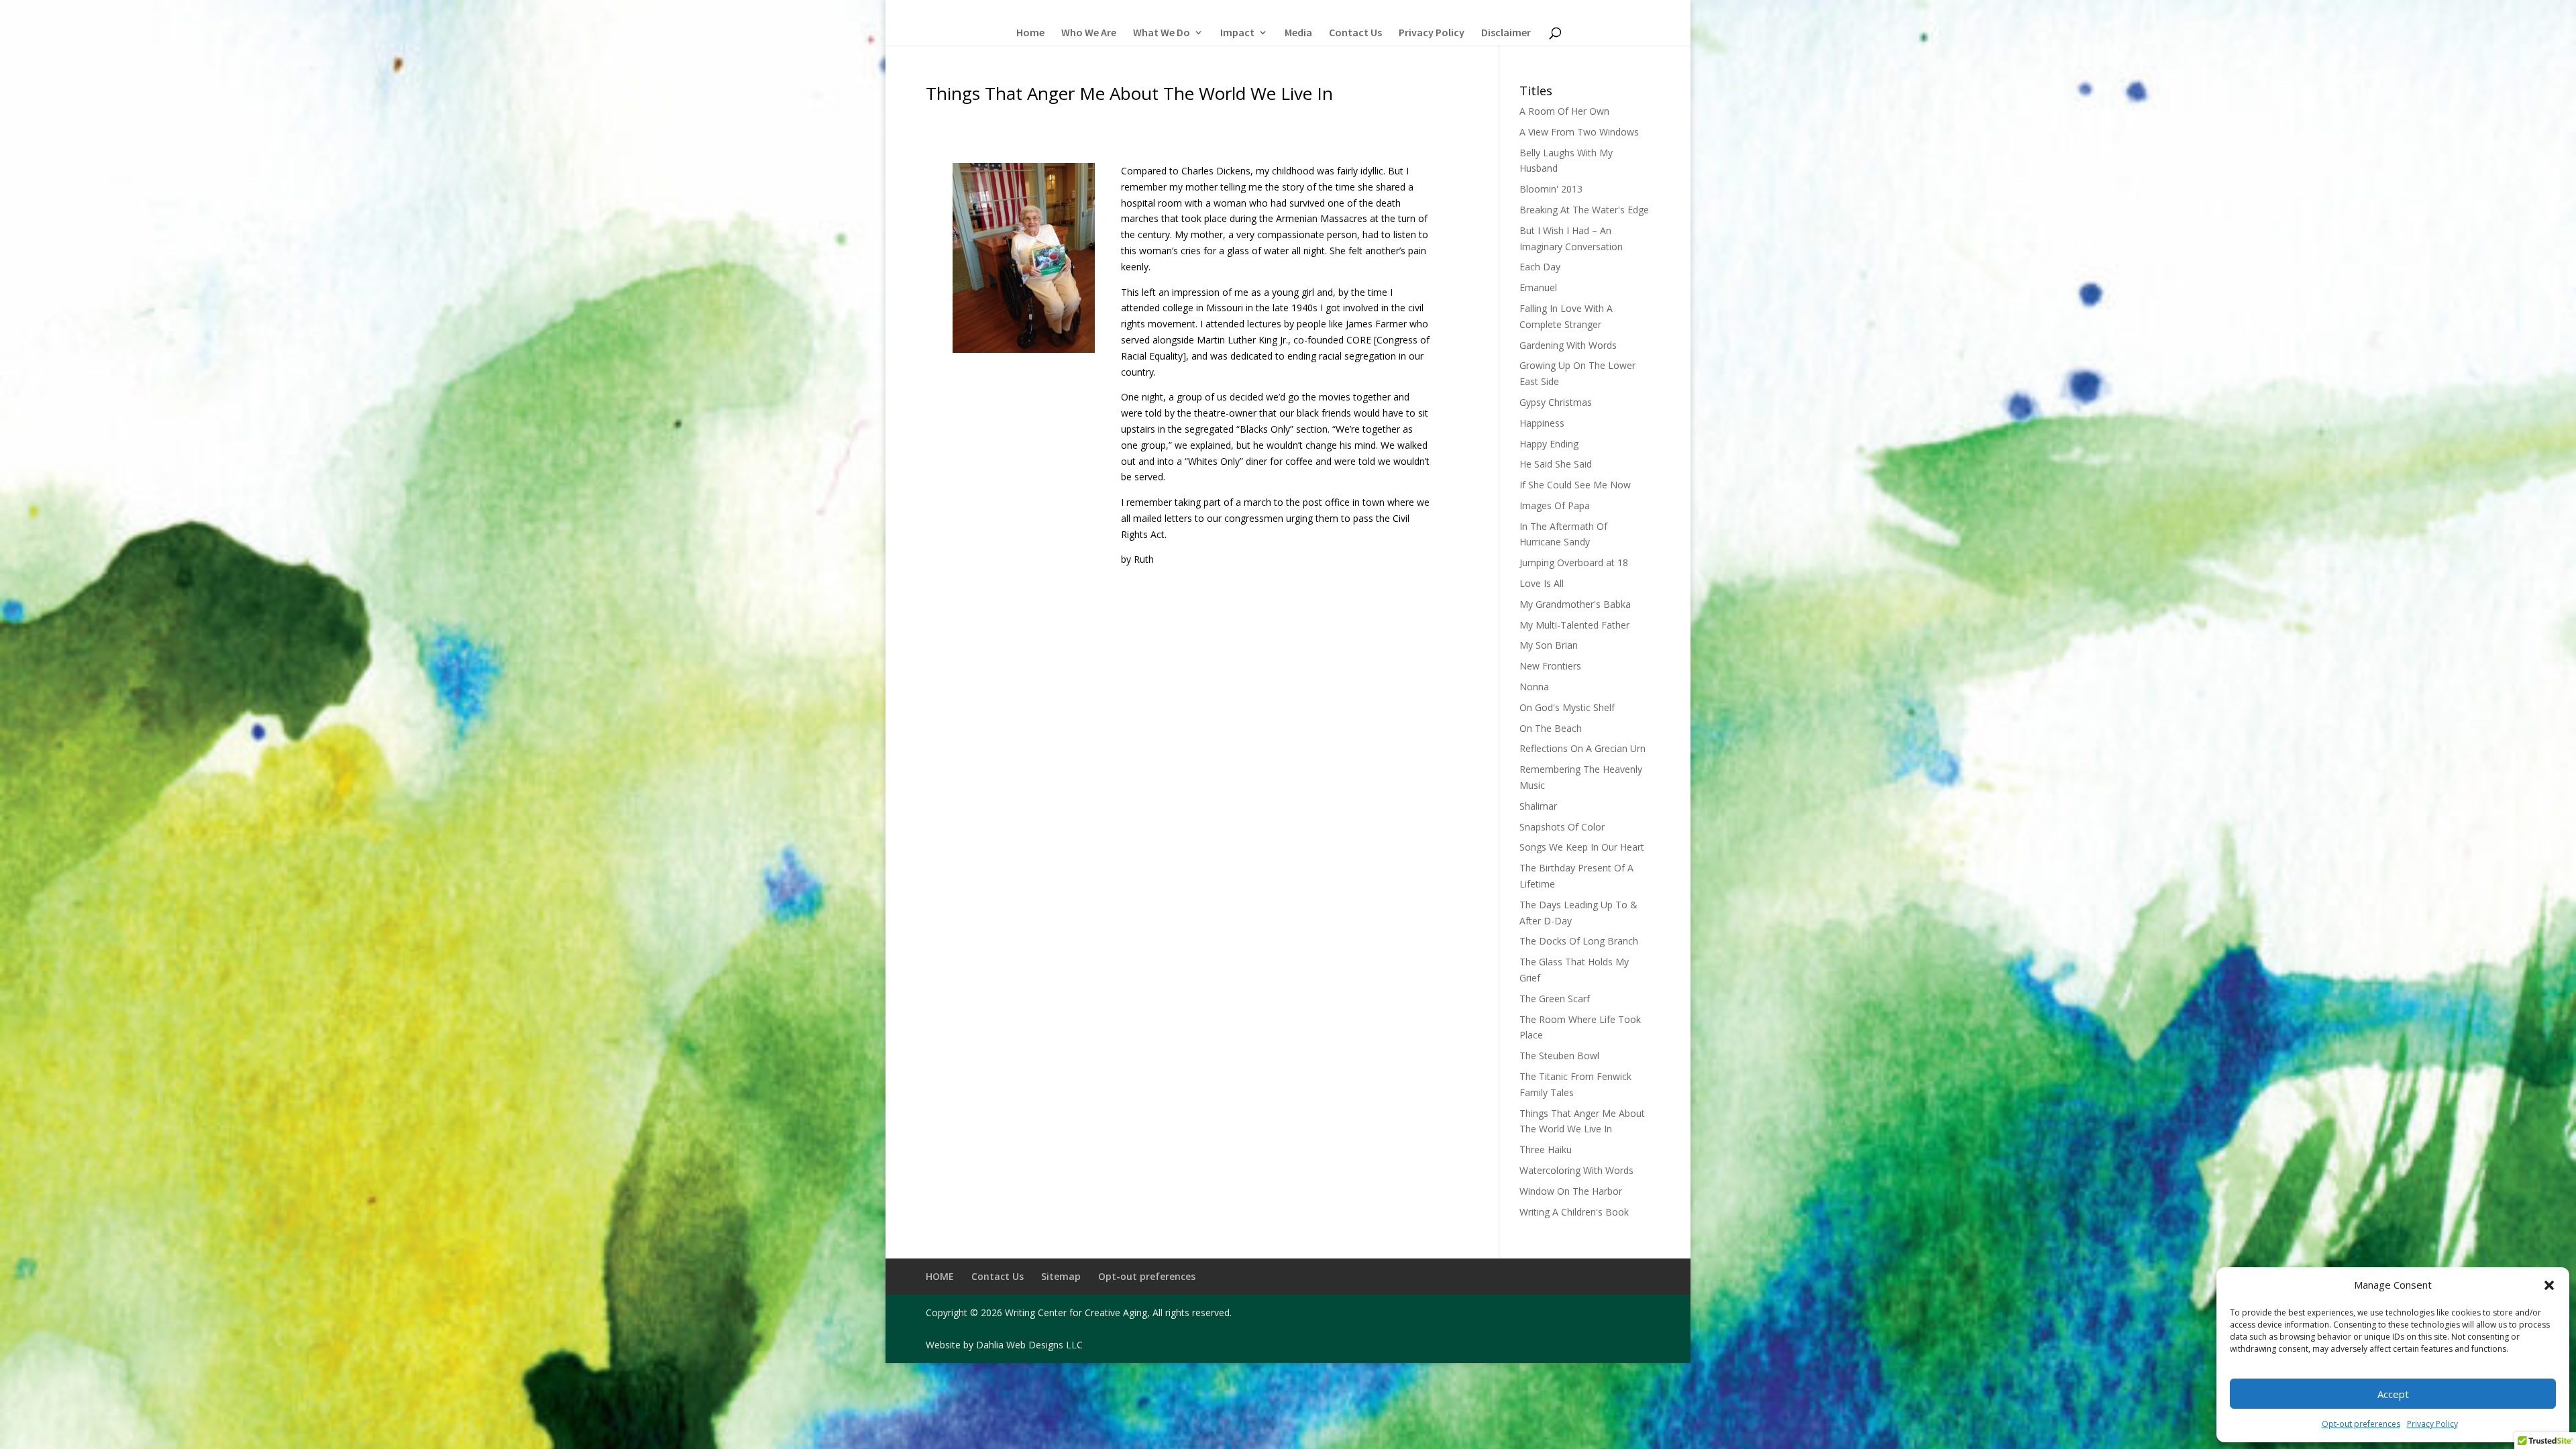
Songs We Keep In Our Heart (1582, 847)
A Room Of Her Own (1564, 111)
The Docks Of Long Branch (1579, 941)
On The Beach (1551, 728)
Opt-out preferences (2361, 1424)
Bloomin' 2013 (1551, 189)
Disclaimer (1506, 33)
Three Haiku (1546, 1149)
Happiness (1542, 423)
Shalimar (1538, 806)
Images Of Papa (1555, 505)
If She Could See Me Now (1575, 485)
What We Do (1162, 33)
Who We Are (1089, 33)
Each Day (1540, 267)
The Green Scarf (1555, 999)
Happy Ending (1549, 444)
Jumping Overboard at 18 (1574, 562)
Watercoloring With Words (1576, 1170)
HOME (940, 1276)
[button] (2549, 1285)
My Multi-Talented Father (1574, 625)
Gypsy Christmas (1556, 402)
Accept (2393, 1394)
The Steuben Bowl (1559, 1056)
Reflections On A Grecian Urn (1582, 748)
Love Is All (1542, 583)
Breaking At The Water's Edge (1584, 210)
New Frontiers (1550, 666)
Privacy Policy (2432, 1424)
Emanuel (1538, 287)
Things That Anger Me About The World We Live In (1129, 93)
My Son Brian (1549, 645)
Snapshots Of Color (1562, 827)
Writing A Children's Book (1574, 1212)
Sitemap (1061, 1276)
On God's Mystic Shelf (1567, 707)
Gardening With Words (1568, 345)
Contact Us (1355, 33)
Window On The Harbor (1571, 1191)
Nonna (1534, 687)
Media (1298, 33)
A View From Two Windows (1579, 132)
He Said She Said (1556, 464)
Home (1030, 33)
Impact (1237, 33)
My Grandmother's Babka (1575, 604)
